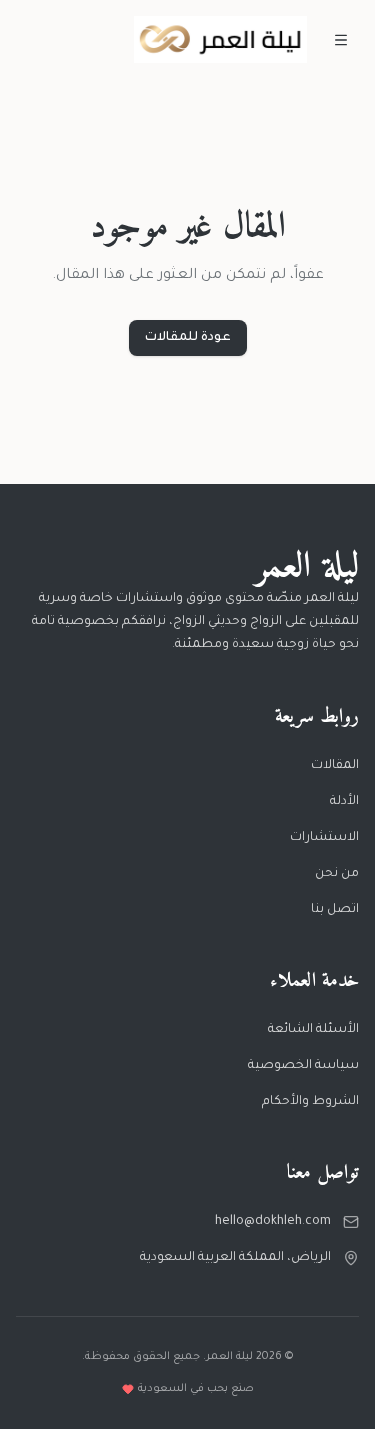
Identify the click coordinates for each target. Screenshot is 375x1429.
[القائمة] (341, 40)
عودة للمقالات (188, 338)
